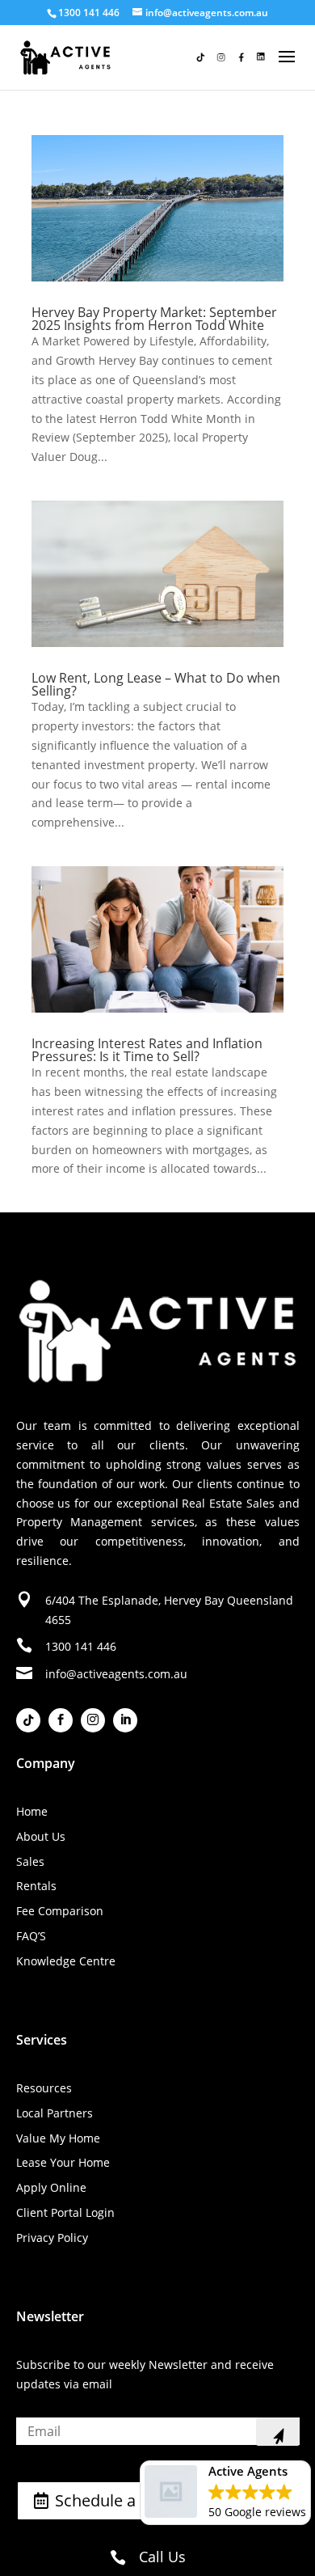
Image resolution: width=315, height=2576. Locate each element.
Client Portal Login (65, 2212)
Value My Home (58, 2138)
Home (32, 1811)
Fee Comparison (60, 1911)
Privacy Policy (52, 2238)
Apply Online (51, 2187)
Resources (44, 2088)
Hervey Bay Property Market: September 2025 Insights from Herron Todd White (154, 319)
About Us (41, 1836)
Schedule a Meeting (128, 2500)
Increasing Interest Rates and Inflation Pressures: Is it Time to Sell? (147, 1050)
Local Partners (55, 2113)
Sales (30, 1861)
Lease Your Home (63, 2162)
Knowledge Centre (66, 1961)
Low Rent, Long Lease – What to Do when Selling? (156, 684)
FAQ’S (31, 1936)
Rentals (36, 1886)
